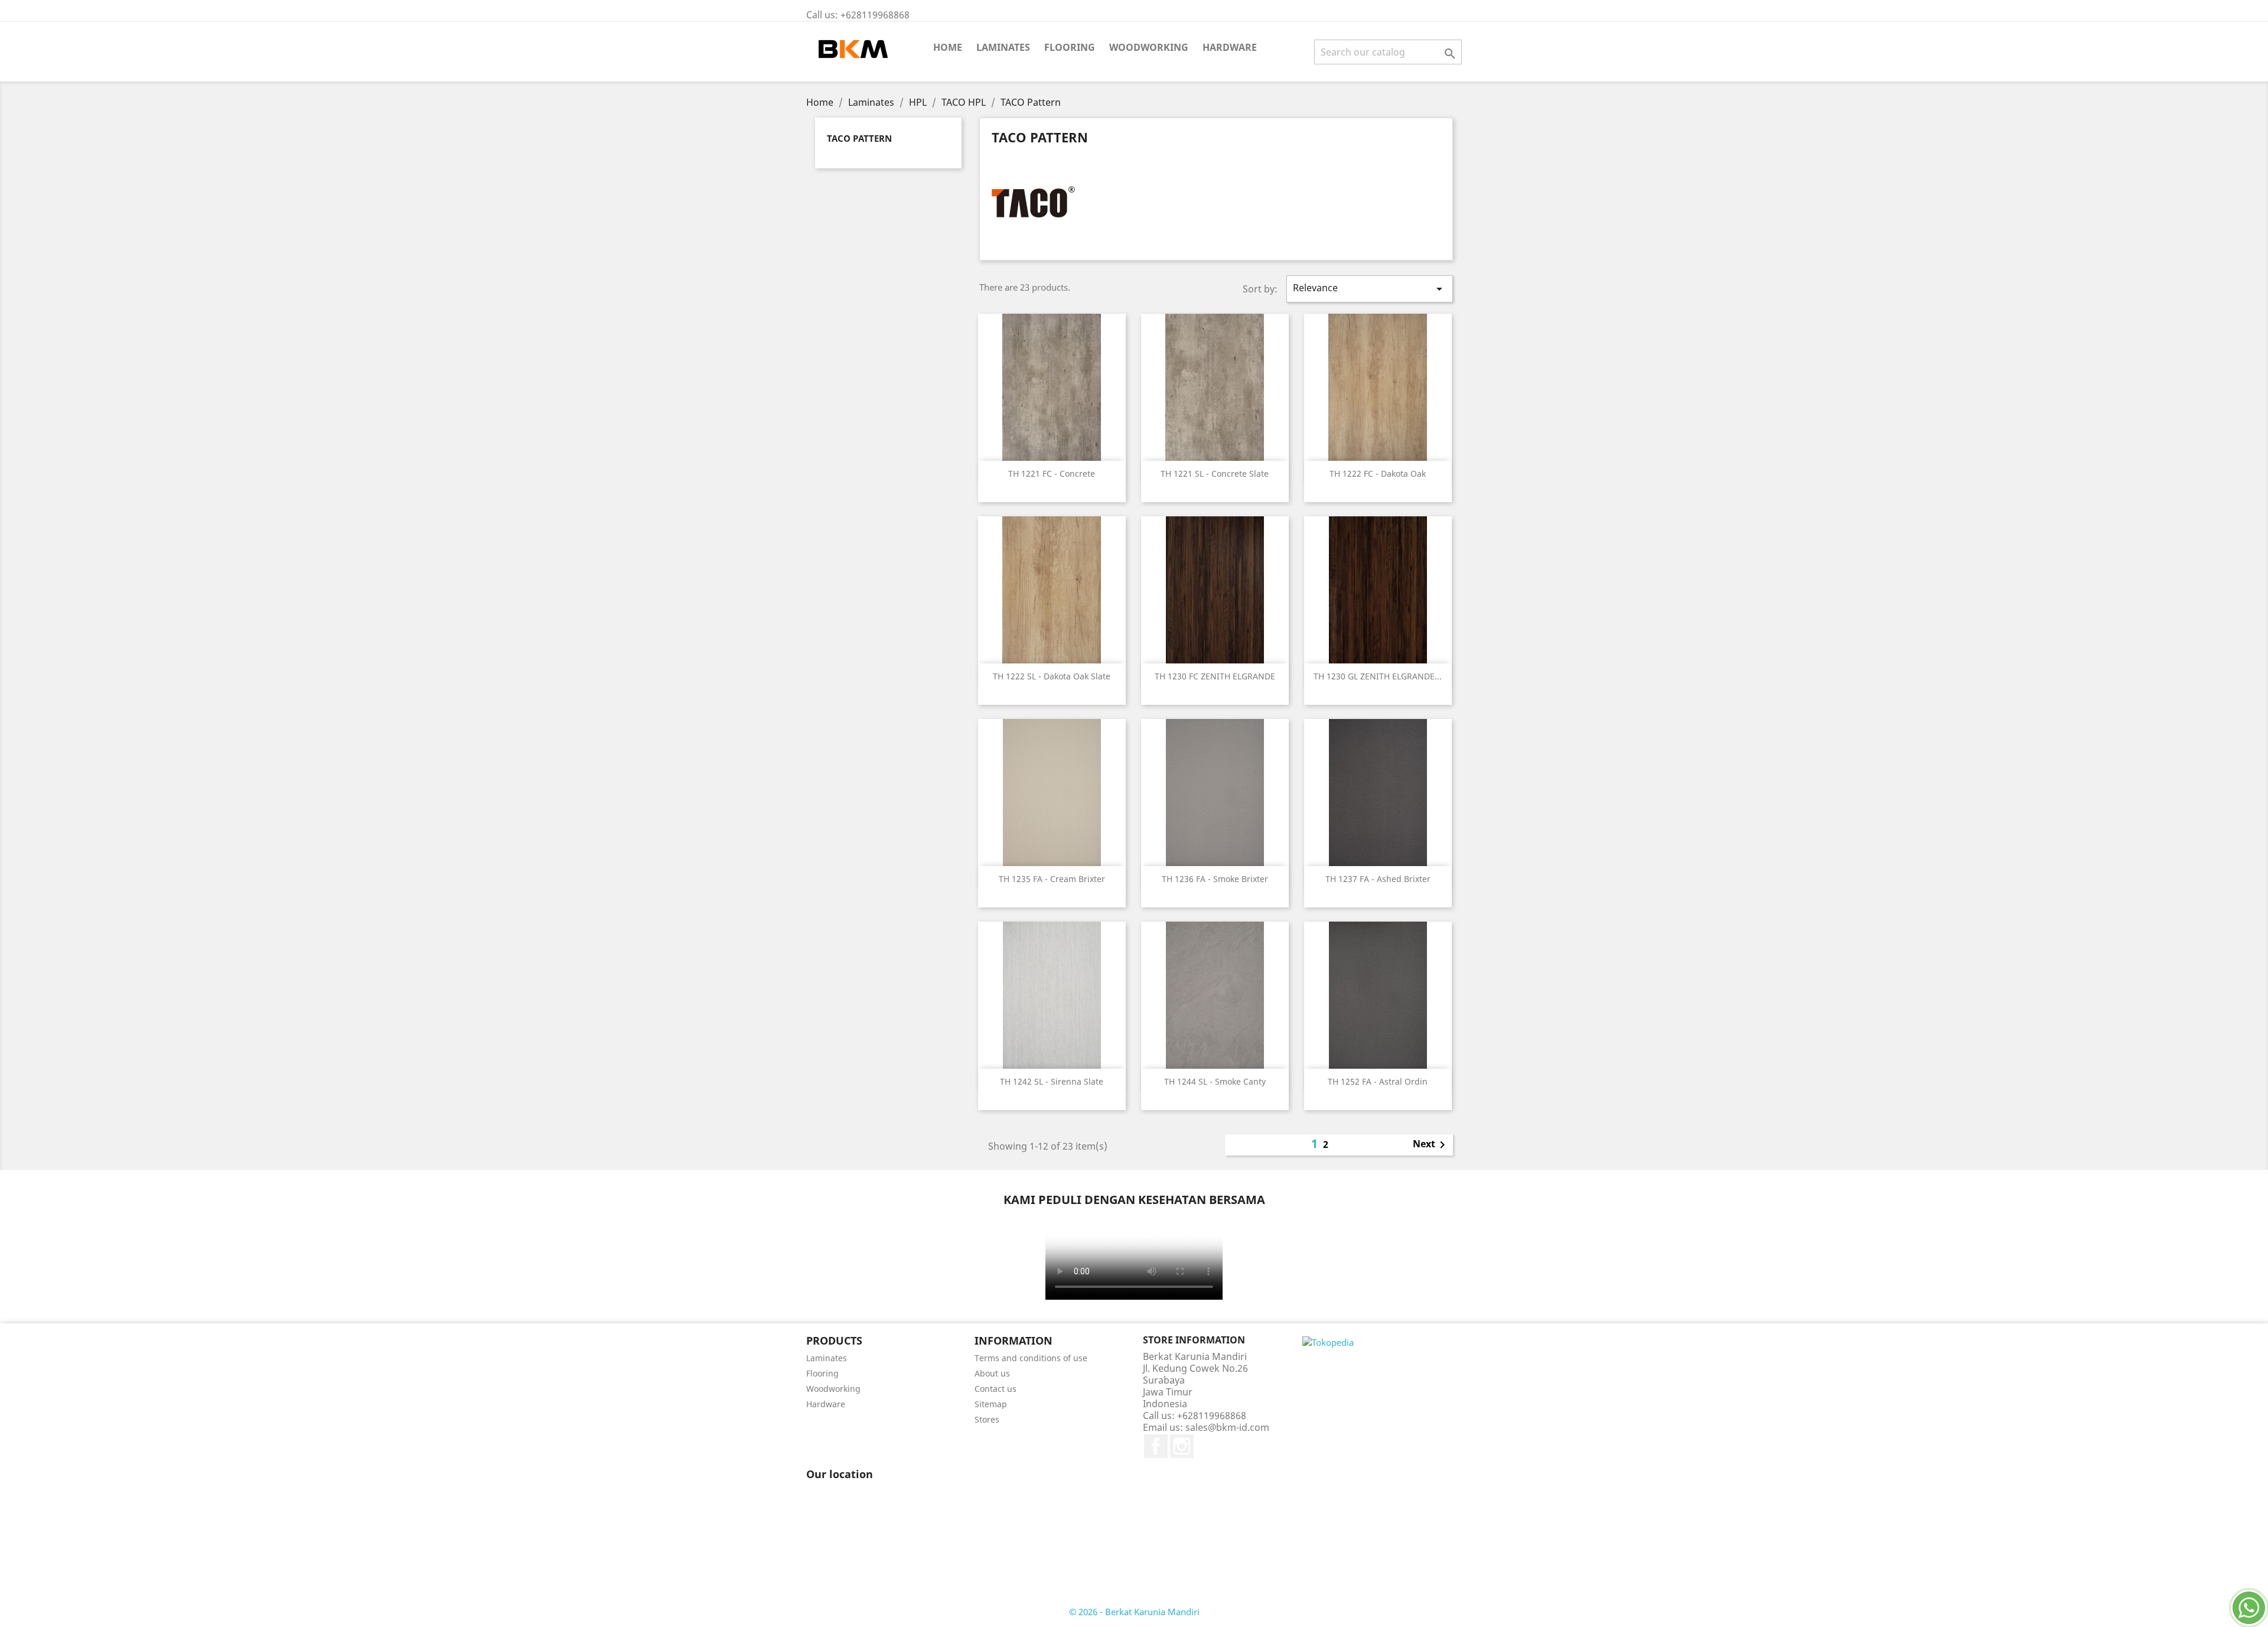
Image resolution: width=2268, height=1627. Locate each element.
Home (948, 47)
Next (1431, 1145)
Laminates (1003, 47)
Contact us (995, 1389)
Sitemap (991, 1404)
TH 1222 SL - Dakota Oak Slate (1052, 676)
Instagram (1182, 1446)
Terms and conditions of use (1031, 1358)
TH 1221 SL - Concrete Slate (1215, 474)
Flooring (1070, 47)
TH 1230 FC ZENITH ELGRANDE (1215, 676)
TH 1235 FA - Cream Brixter (1052, 879)
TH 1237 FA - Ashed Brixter (1378, 879)
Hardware (1230, 47)
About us (992, 1373)
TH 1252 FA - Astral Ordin (1378, 1081)
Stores (987, 1419)
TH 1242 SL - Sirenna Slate (1052, 1081)
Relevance (1370, 289)
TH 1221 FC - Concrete (1052, 474)
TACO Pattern (859, 138)
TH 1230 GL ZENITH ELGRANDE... (1378, 676)
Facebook (1156, 1446)
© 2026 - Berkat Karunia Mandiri (1134, 1612)
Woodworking (1149, 47)
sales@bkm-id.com (1227, 1427)
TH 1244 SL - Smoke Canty (1215, 1081)
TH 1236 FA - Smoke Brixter (1215, 879)
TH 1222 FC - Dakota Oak (1378, 474)
